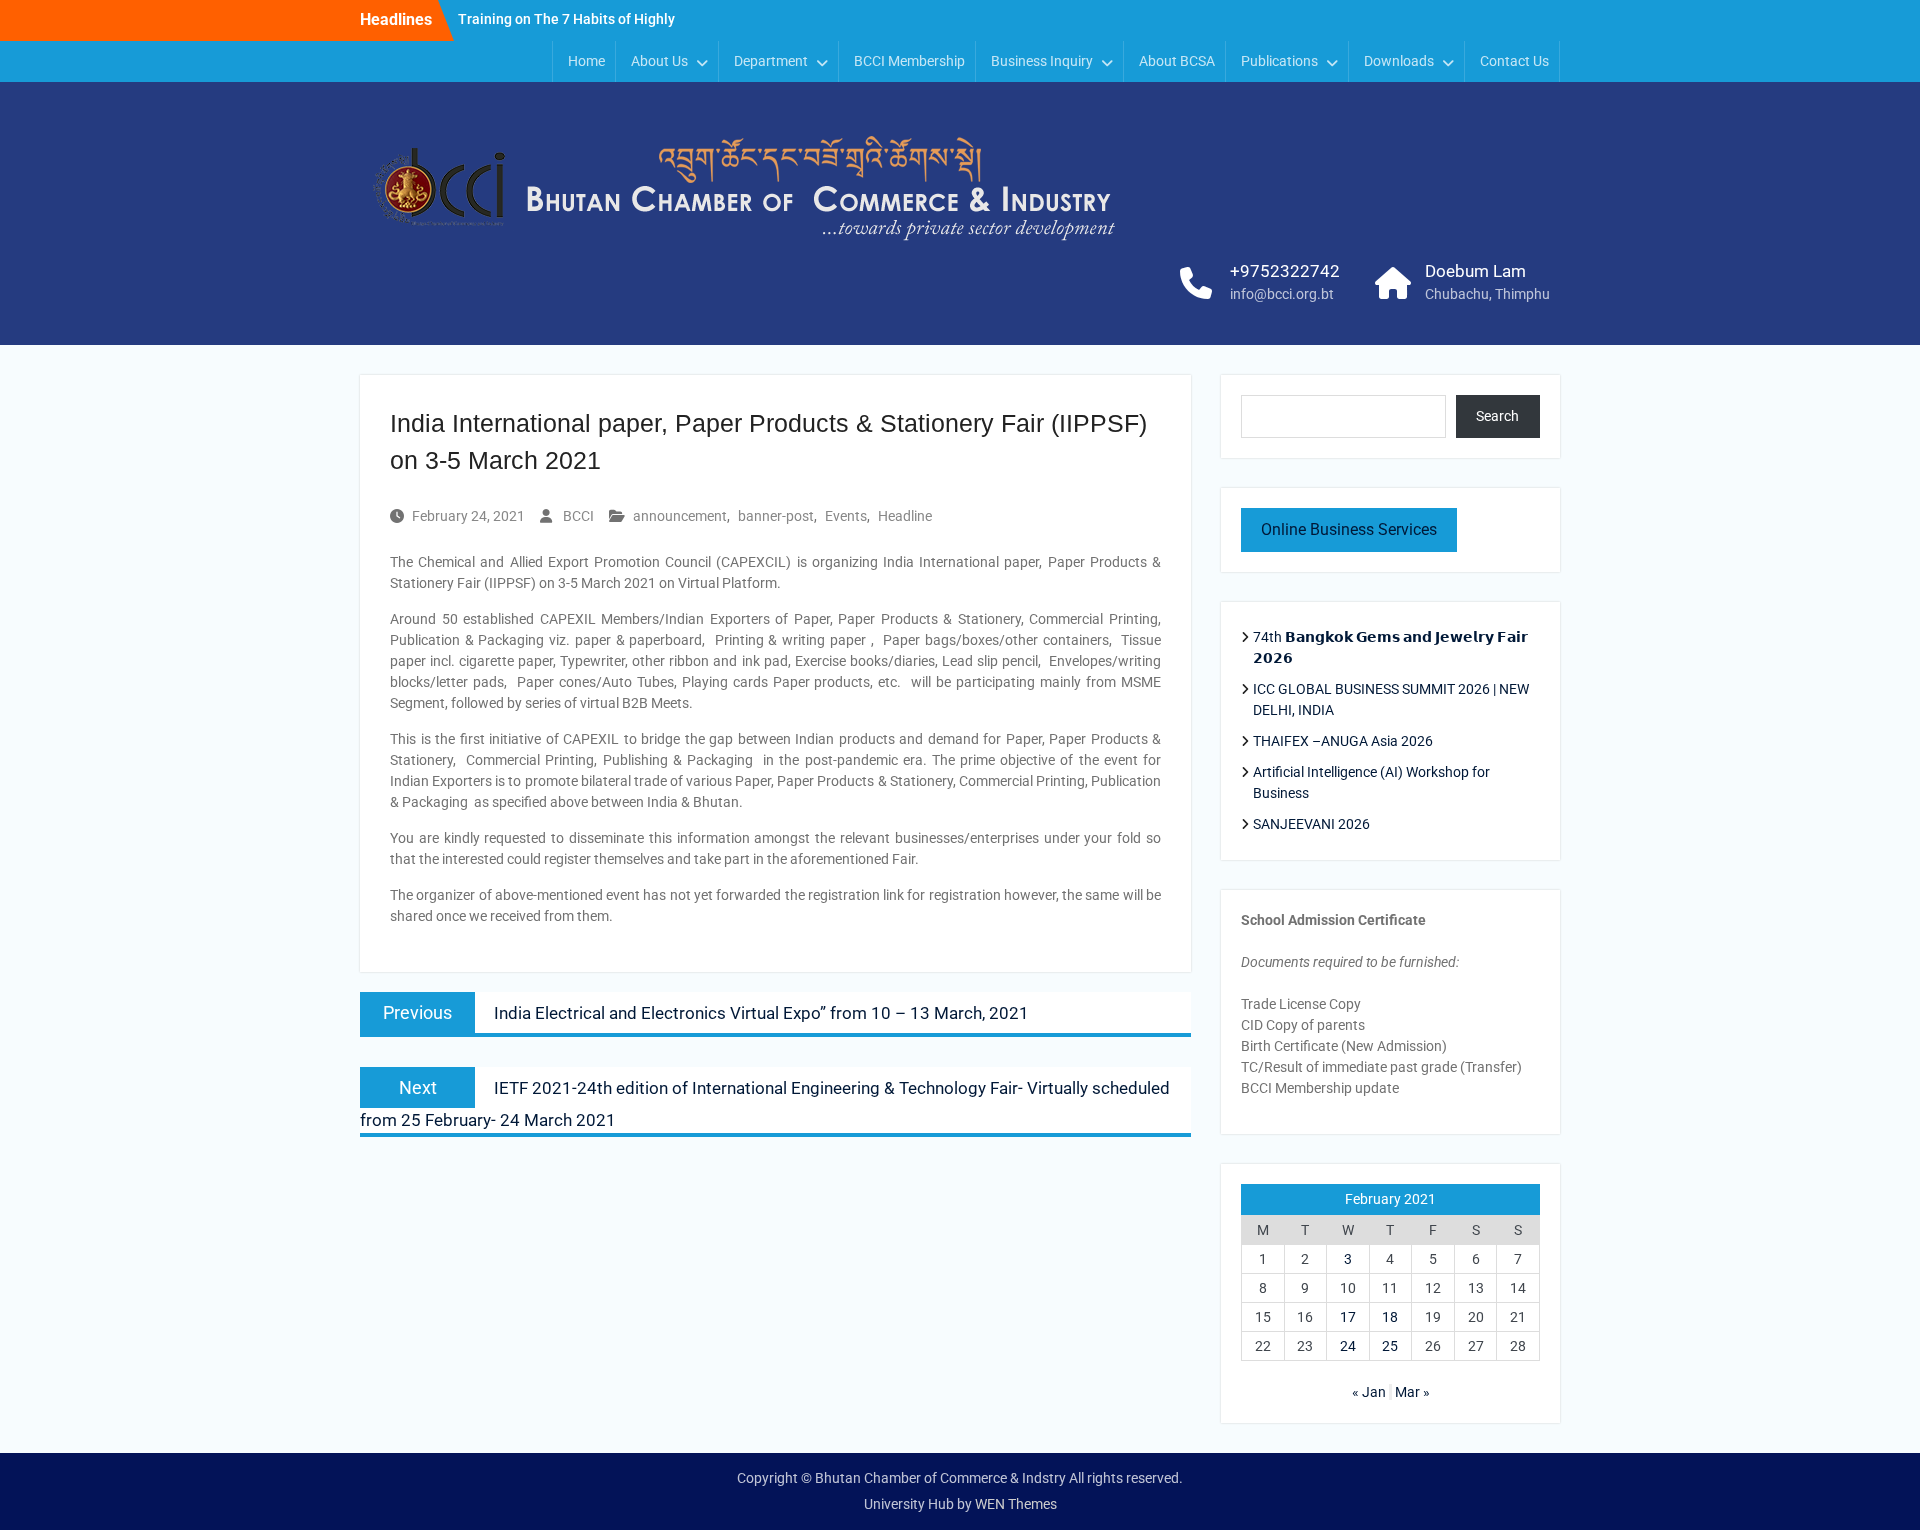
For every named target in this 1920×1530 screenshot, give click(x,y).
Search (1497, 416)
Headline (905, 516)
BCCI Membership (909, 61)
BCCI (578, 516)
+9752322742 (1285, 271)
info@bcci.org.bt (1282, 294)
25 (1390, 1346)
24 (1348, 1346)
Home (586, 61)
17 (1348, 1317)
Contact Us (1514, 61)
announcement (680, 516)
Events (846, 516)
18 (1390, 1317)
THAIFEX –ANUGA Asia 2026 (1343, 741)
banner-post (776, 516)
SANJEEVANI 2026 (1311, 824)
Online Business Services (1349, 529)
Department (771, 61)
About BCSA (1177, 61)
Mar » (1412, 1392)
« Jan (1369, 1392)
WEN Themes (1016, 1504)
